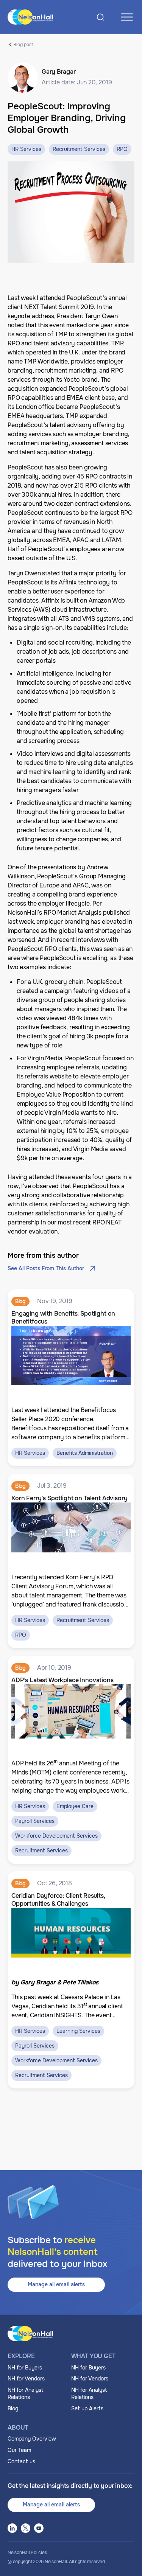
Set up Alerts (87, 2408)
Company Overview (32, 2439)
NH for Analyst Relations (26, 2394)
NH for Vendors (26, 2379)
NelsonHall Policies (27, 2553)
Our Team (19, 2450)
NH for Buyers (25, 2368)
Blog (13, 2408)
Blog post (23, 44)
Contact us (21, 2461)
